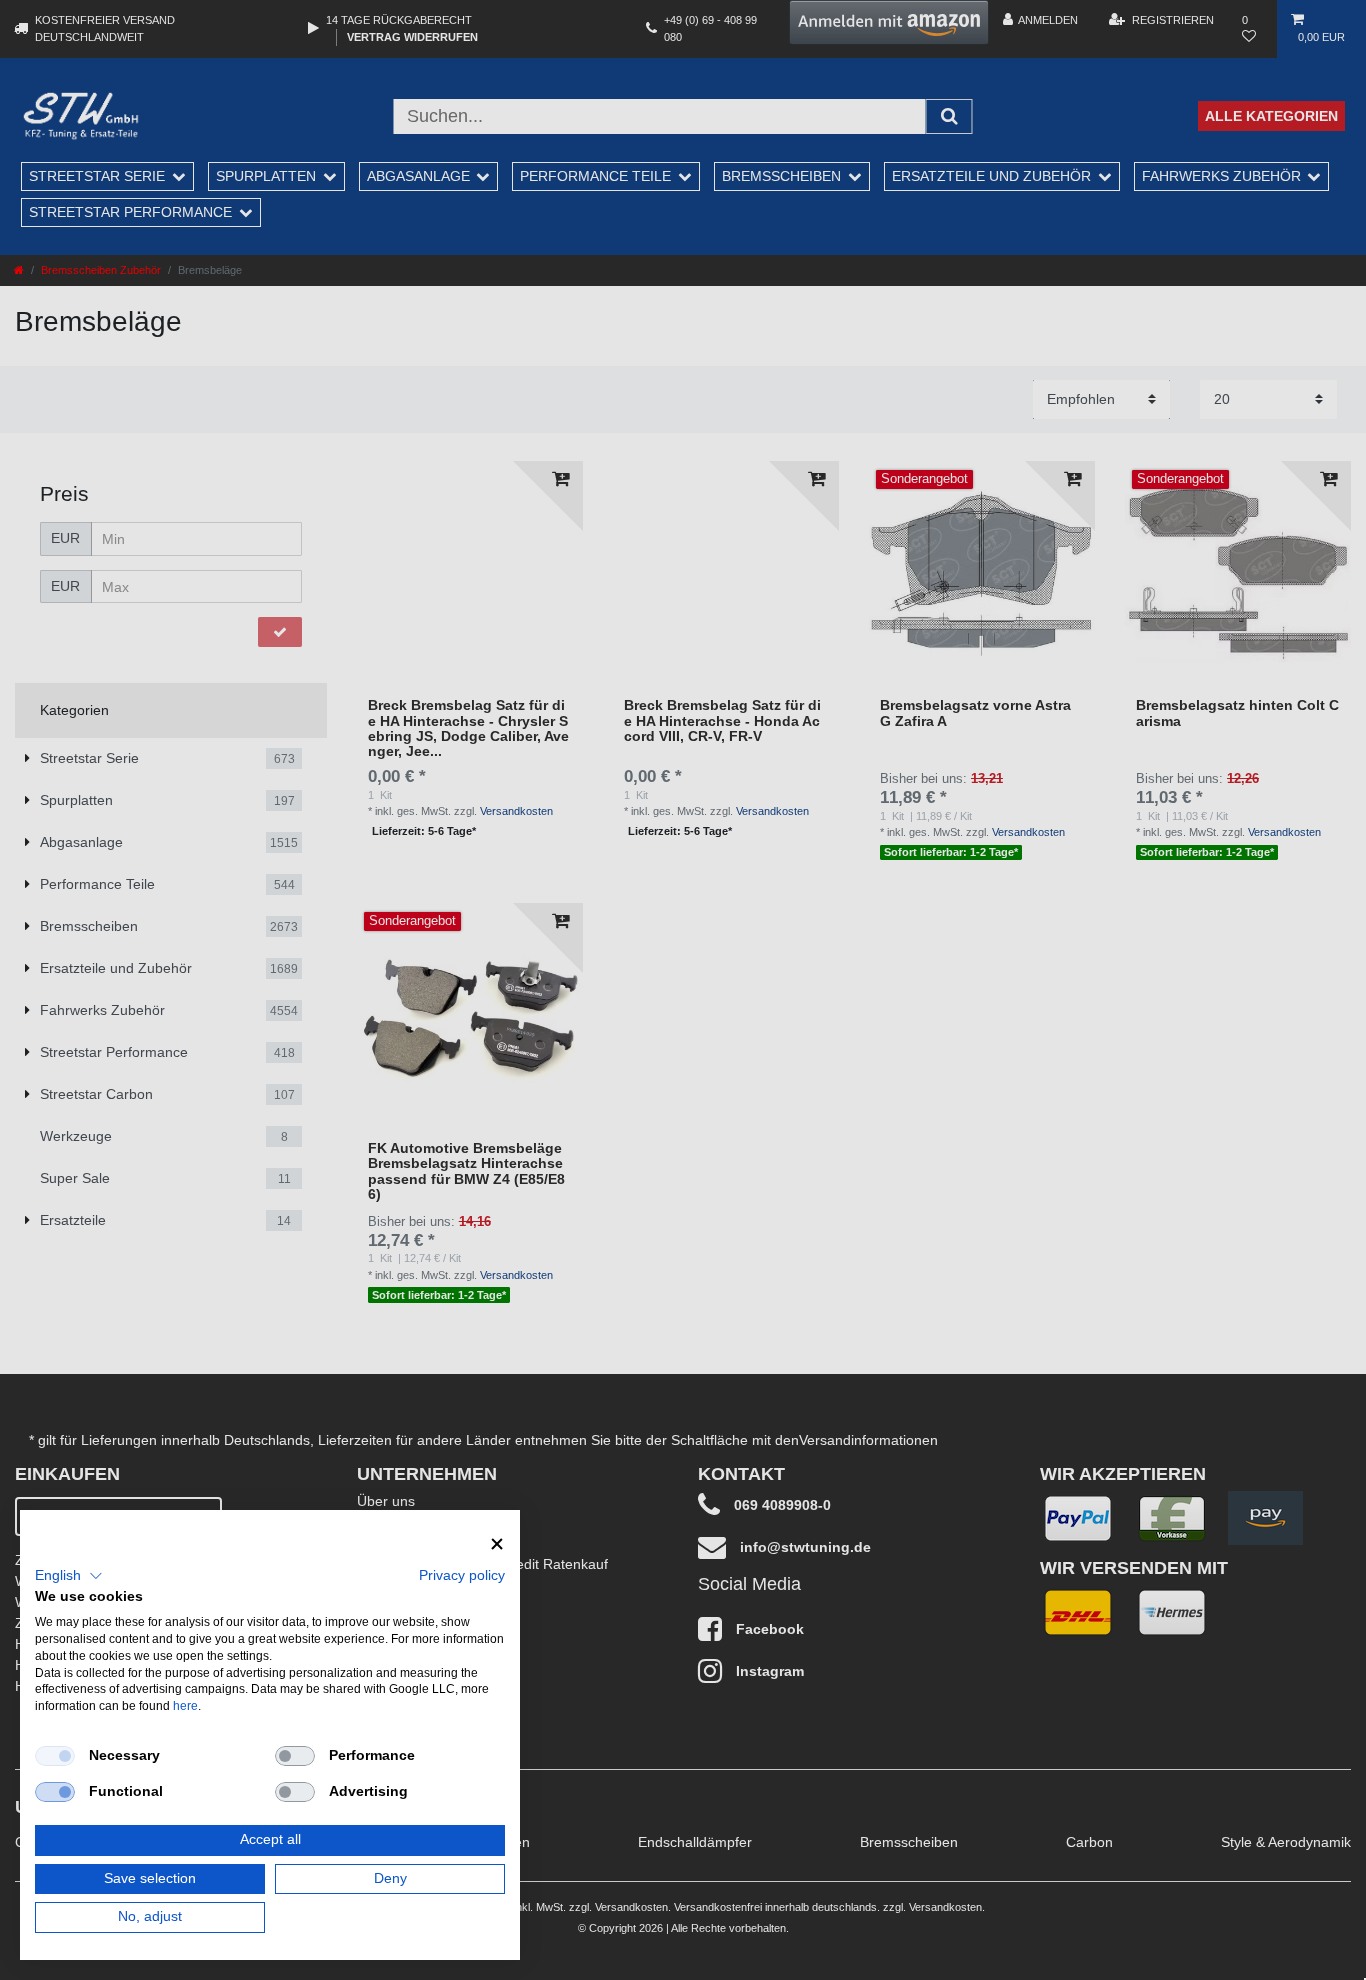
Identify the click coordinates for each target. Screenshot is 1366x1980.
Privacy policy (462, 1575)
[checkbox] (55, 1756)
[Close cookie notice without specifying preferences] (497, 1544)
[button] (69, 1576)
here (185, 1706)
